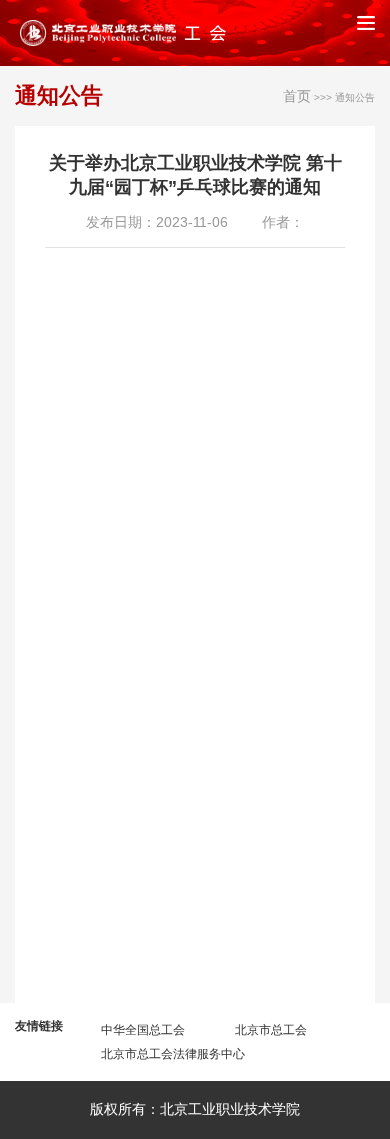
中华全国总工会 (143, 1030)
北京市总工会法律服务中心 (173, 1054)
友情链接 (39, 1026)
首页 (297, 96)
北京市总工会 (271, 1030)
